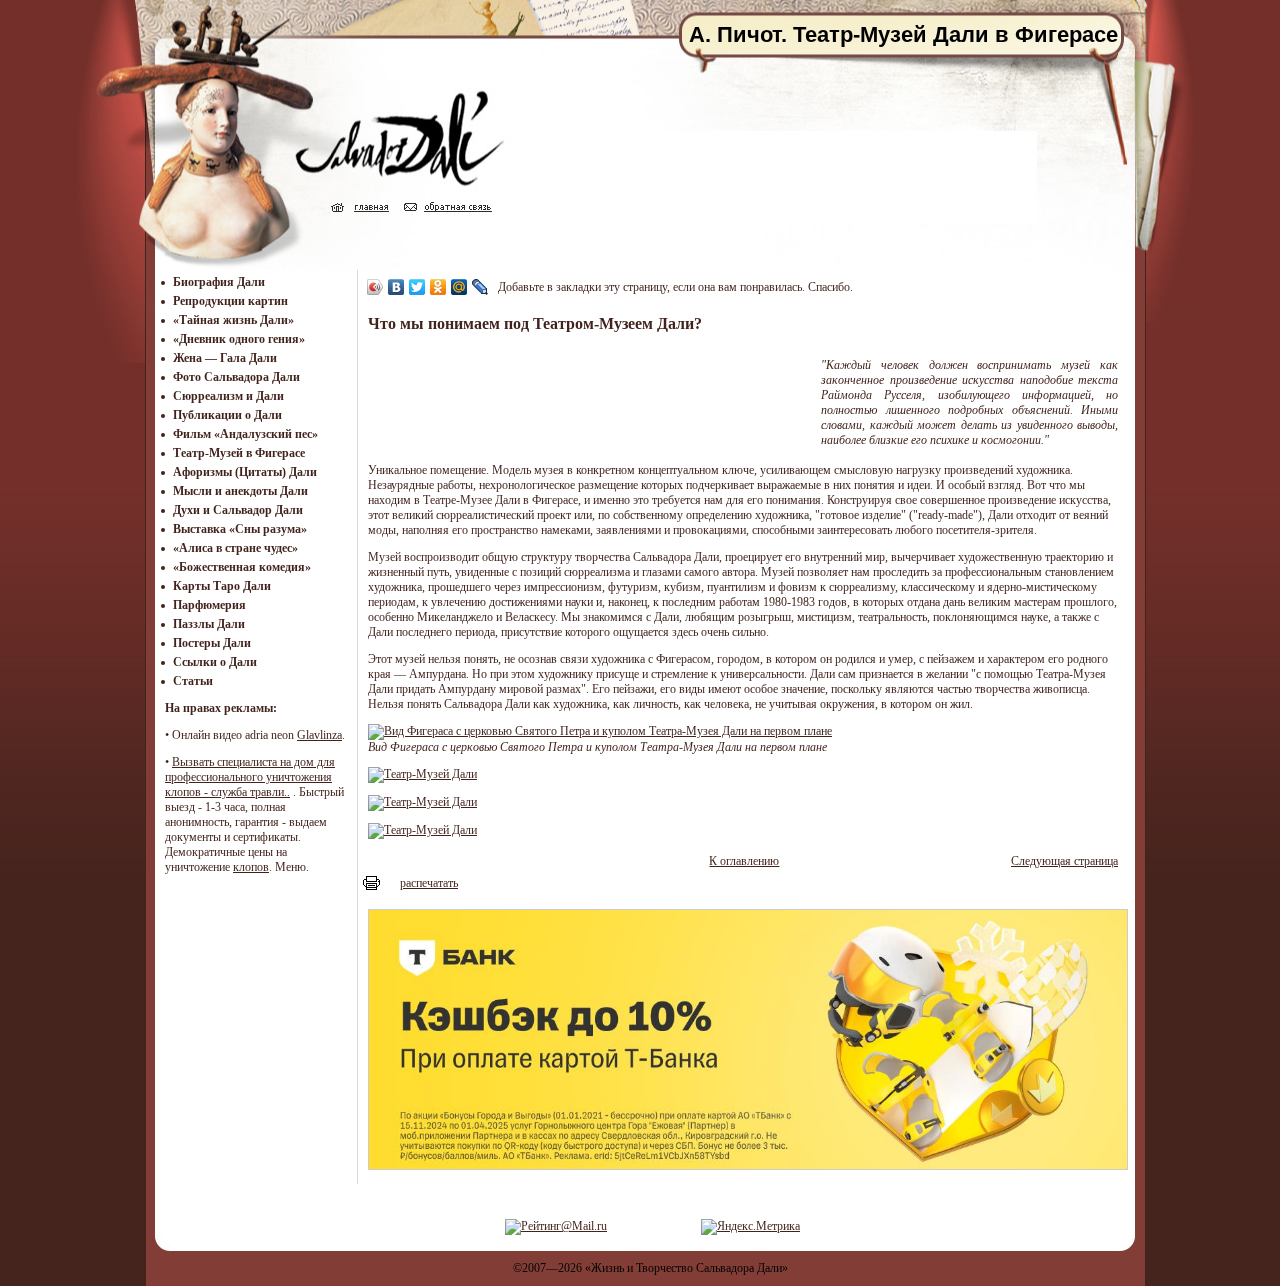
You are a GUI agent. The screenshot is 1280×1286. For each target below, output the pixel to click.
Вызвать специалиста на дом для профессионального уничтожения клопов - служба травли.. (250, 777)
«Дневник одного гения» (239, 339)
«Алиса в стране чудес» (235, 548)
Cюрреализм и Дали (228, 396)
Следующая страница (1064, 861)
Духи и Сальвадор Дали (238, 510)
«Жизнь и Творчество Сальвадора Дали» (686, 1268)
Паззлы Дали (209, 624)
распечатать (429, 883)
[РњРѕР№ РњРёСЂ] (459, 287)
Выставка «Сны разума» (240, 529)
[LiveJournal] (480, 287)
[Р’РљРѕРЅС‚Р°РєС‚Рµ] (396, 287)
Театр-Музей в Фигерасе (239, 453)
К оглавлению (744, 861)
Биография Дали (219, 282)
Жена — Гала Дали (225, 358)
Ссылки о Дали (215, 662)
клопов (251, 867)
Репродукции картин (230, 301)
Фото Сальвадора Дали (236, 377)
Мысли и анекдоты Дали (240, 491)
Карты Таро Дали (222, 586)
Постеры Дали (212, 643)
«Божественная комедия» (242, 567)
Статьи (193, 681)
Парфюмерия (209, 605)
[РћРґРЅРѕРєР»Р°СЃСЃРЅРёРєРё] (438, 287)
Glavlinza (319, 735)
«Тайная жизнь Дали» (233, 320)
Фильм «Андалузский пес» (245, 434)
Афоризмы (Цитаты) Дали (245, 472)
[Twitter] (417, 287)
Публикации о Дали (227, 415)
